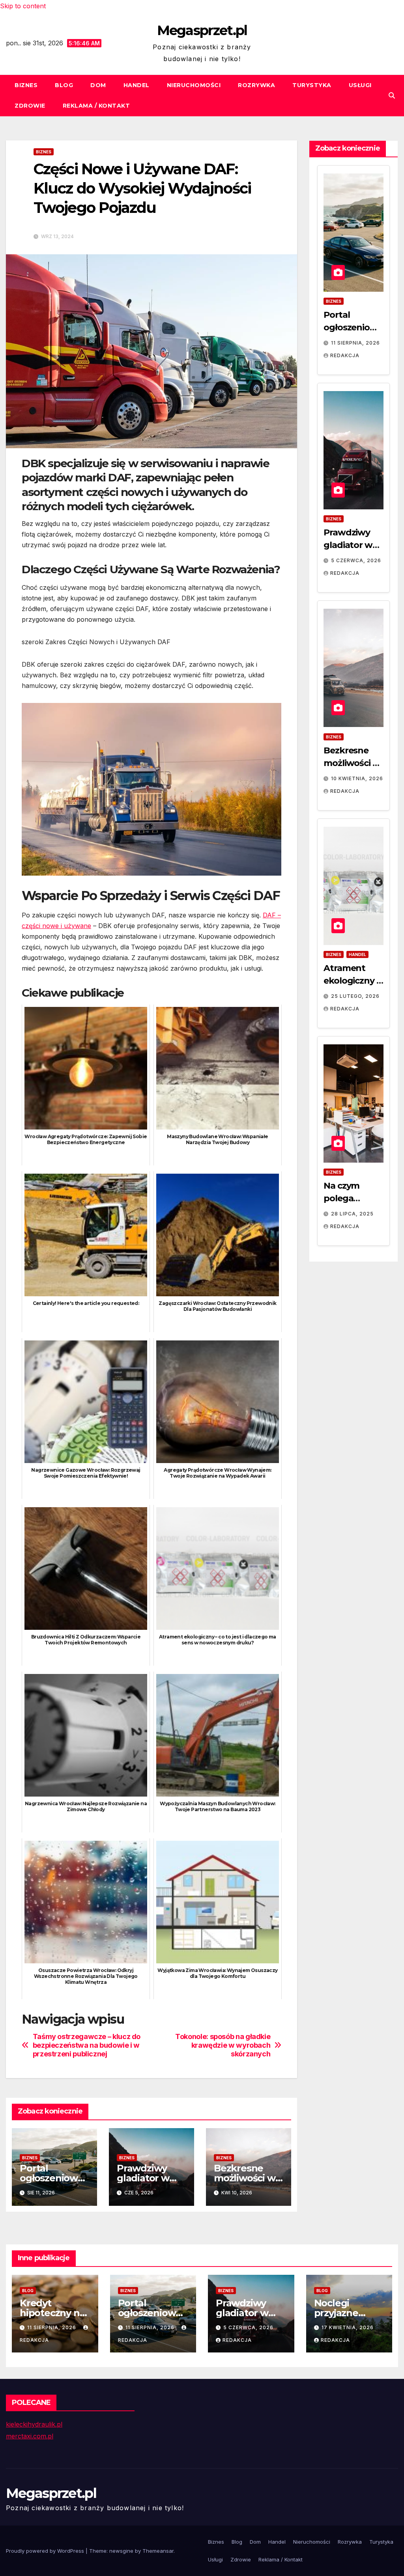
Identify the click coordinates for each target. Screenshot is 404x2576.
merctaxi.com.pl (30, 2436)
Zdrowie (30, 106)
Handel (137, 85)
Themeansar (158, 2551)
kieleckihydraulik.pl (34, 2424)
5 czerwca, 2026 (356, 560)
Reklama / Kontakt (96, 106)
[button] (392, 95)
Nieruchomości (194, 85)
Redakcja (345, 355)
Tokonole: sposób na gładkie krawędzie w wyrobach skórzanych (223, 2045)
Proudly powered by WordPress (46, 2551)
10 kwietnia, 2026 (357, 778)
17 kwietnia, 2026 (348, 2327)
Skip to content (23, 6)
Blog (64, 85)
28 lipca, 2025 (352, 1214)
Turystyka (312, 85)
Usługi (360, 85)
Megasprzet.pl (202, 30)
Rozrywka (256, 85)
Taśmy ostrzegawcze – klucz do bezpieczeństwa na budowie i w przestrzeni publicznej (87, 2045)
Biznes (26, 85)
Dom (98, 85)
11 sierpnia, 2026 (355, 343)
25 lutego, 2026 (355, 996)
